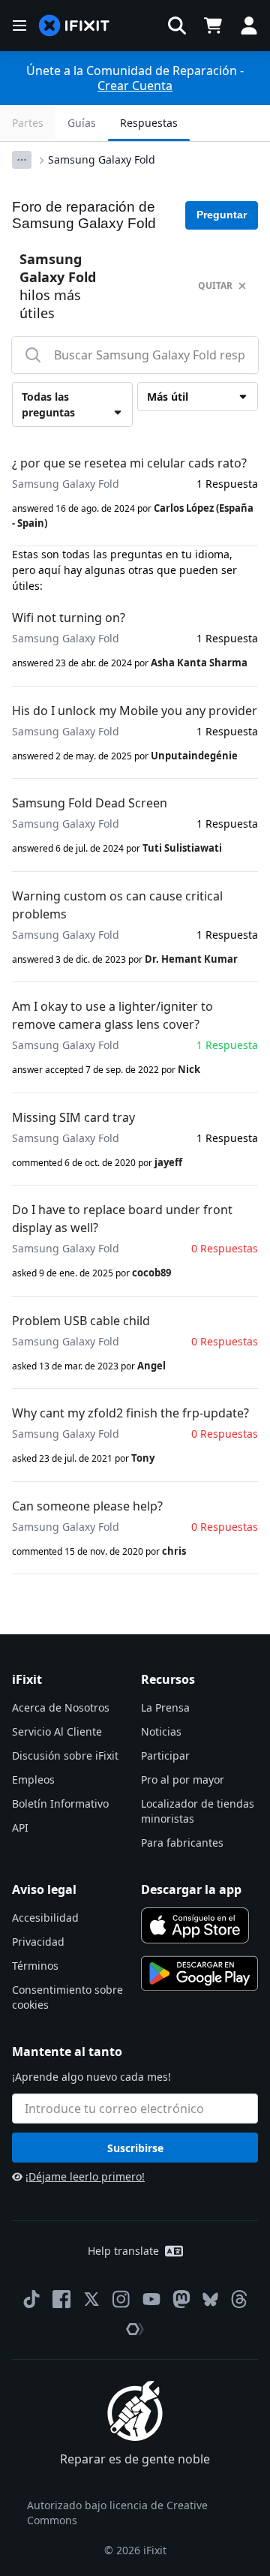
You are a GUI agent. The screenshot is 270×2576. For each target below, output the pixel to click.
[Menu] (19, 26)
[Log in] (249, 26)
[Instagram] (121, 2299)
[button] (177, 26)
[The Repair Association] (135, 2329)
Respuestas (149, 123)
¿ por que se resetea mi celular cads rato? (129, 463)
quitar (215, 286)
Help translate (123, 2251)
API (20, 1828)
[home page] (74, 26)
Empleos (33, 1779)
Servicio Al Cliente (57, 1731)
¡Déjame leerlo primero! (85, 2176)
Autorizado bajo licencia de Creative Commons (117, 2513)
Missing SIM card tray (73, 1117)
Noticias (161, 1731)
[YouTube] (151, 2299)
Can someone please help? (87, 1506)
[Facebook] (61, 2299)
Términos (35, 1966)
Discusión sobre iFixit (65, 1755)
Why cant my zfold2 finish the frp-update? (130, 1413)
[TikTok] (31, 2299)
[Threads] (239, 2299)
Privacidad (38, 1942)
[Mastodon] (181, 2299)
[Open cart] (213, 26)
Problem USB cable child (81, 1321)
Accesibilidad (45, 1918)
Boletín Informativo (60, 1804)
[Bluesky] (210, 2299)
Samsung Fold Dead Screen (90, 803)
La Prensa (165, 1707)
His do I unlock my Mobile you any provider (135, 711)
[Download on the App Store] (195, 1925)
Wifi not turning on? (69, 618)
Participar (165, 1755)
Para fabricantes (182, 1843)
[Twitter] (91, 2299)
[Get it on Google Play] (199, 1973)
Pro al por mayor (183, 1779)
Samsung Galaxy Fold (102, 159)
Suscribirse (135, 2148)
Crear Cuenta (135, 86)
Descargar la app (191, 1889)
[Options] (22, 160)
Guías (82, 123)
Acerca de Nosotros (61, 1707)
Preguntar (222, 215)
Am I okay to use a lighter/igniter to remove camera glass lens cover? (112, 1015)
